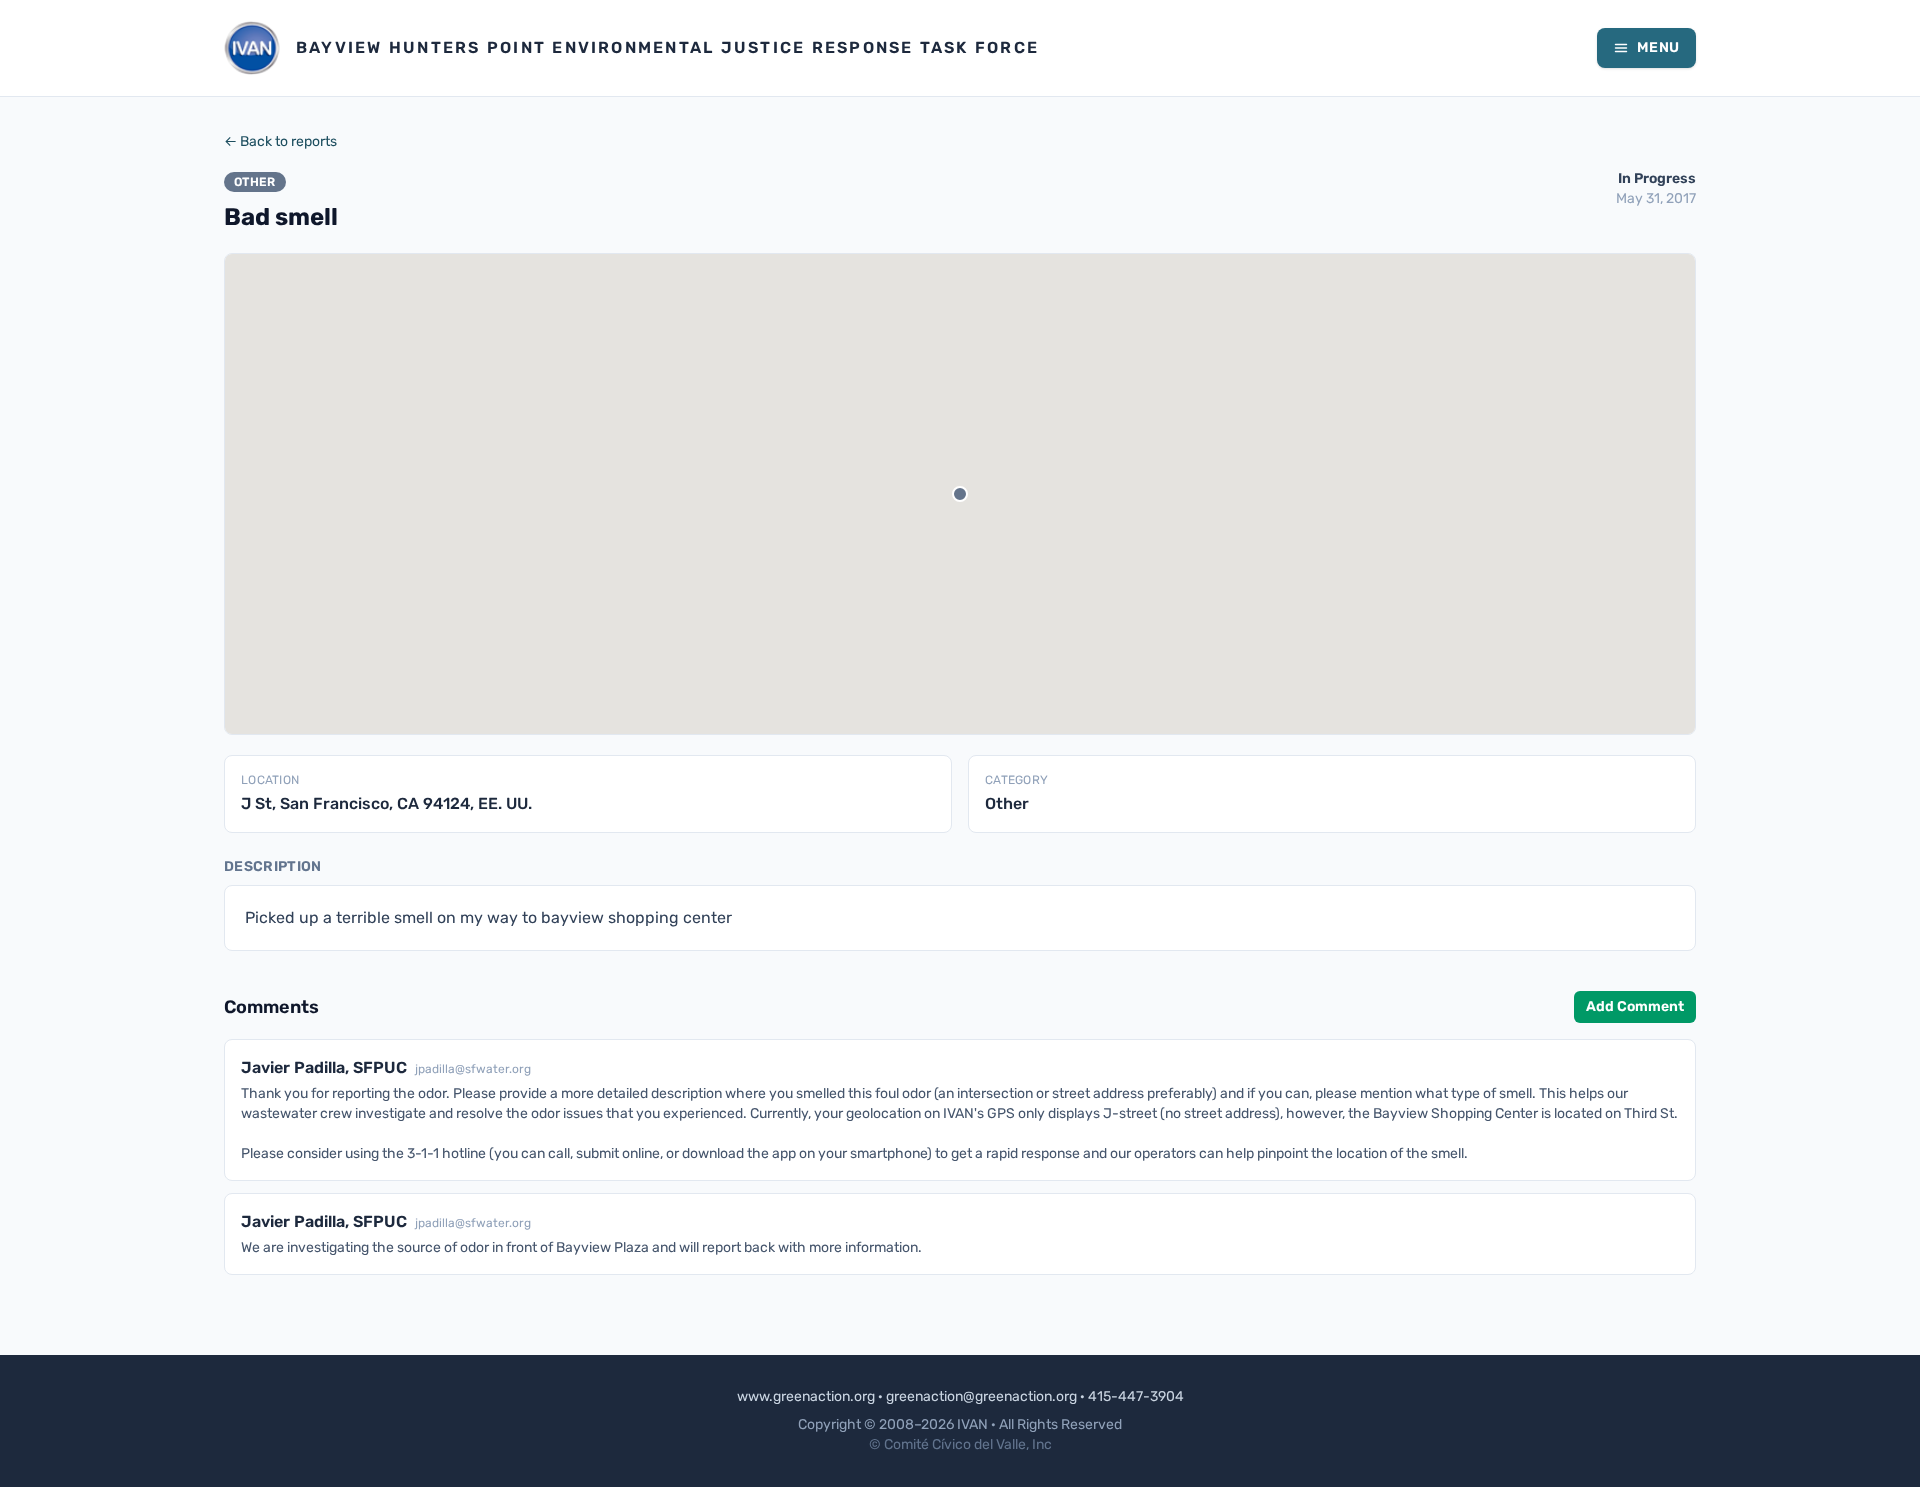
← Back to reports (280, 141)
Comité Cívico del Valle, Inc (968, 1444)
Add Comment (1635, 1006)
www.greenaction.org (806, 1396)
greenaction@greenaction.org (981, 1396)
